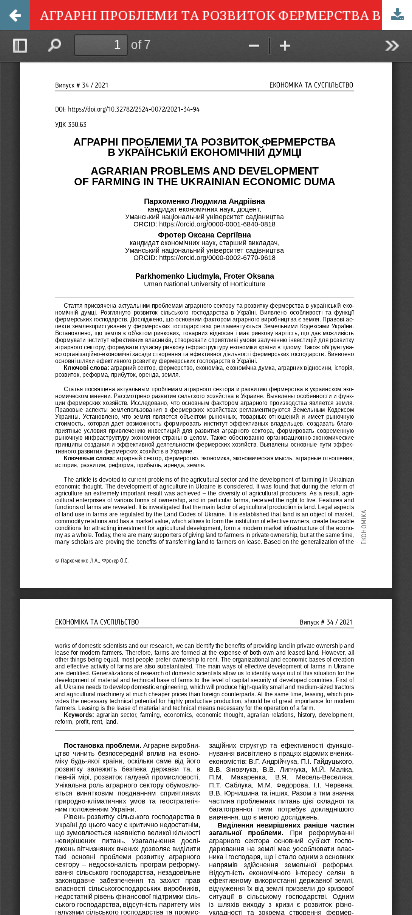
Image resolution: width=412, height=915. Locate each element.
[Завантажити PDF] (397, 15)
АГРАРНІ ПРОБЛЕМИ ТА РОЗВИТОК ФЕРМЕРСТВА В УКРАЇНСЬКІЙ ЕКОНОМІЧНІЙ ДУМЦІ (226, 15)
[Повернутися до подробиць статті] (15, 15)
